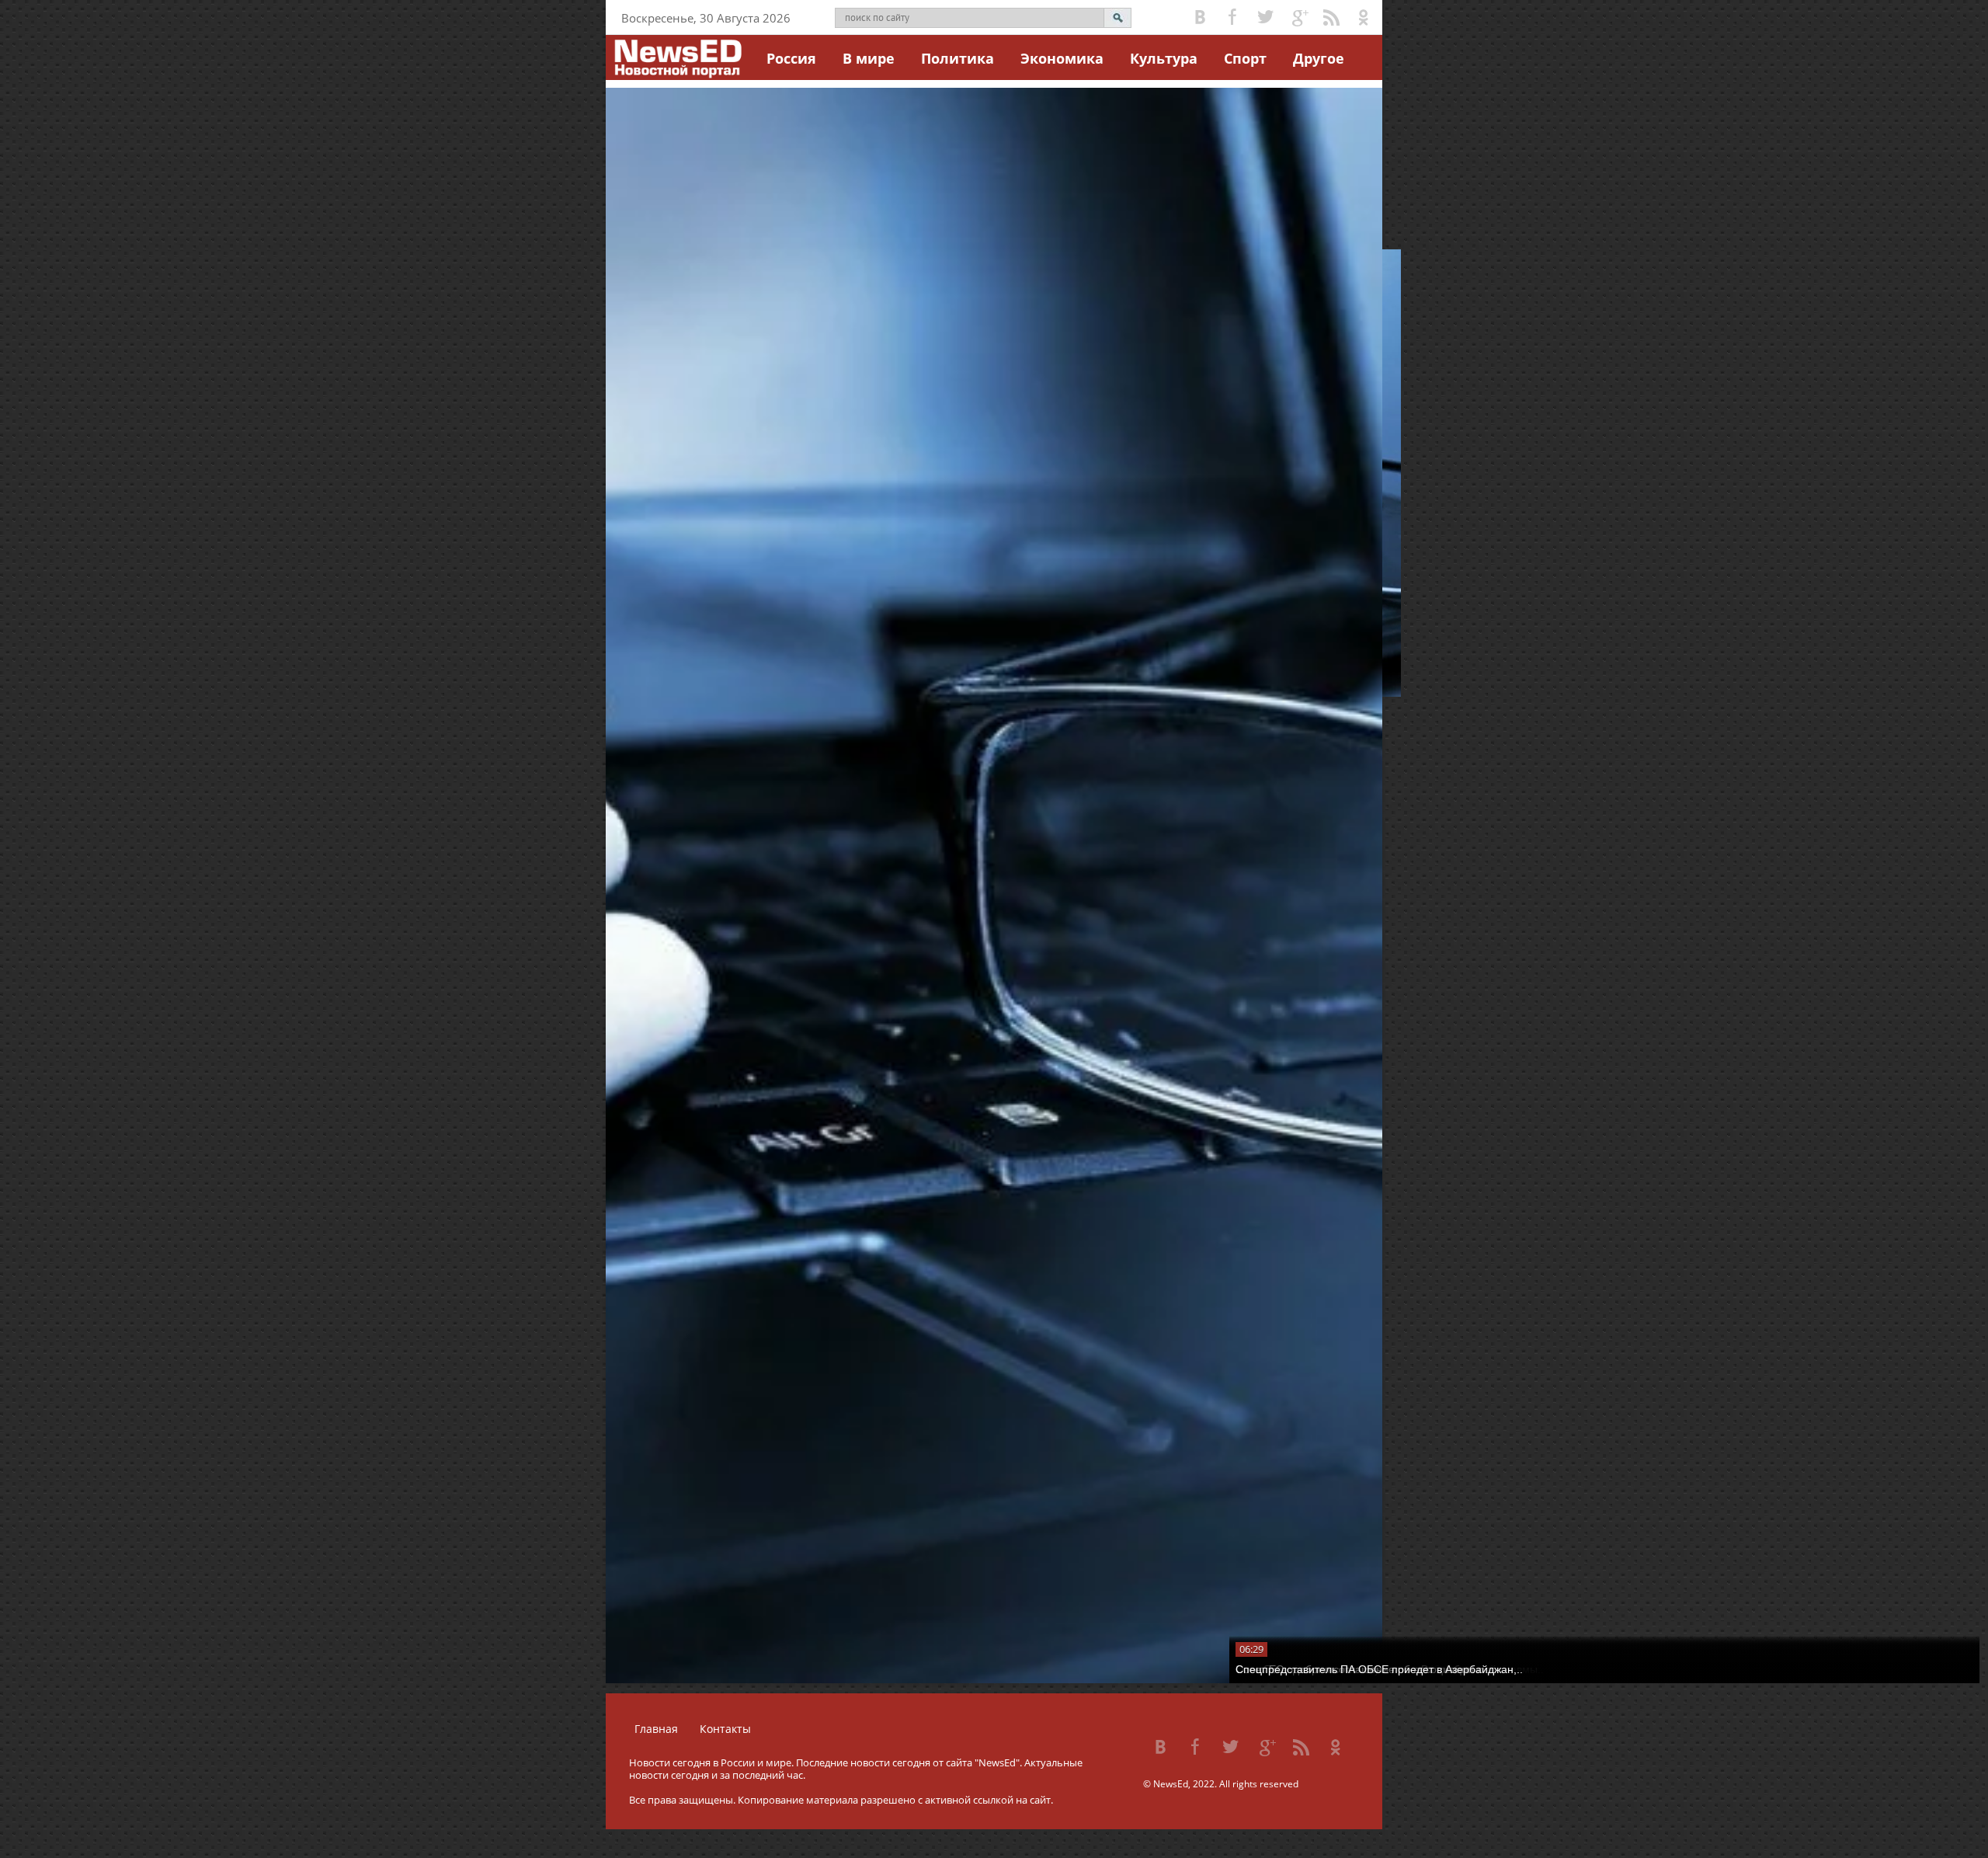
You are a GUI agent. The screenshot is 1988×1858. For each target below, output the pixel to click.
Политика (958, 58)
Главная (656, 1729)
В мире (869, 58)
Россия (791, 58)
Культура (1164, 58)
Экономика (1062, 58)
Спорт (1245, 58)
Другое (1319, 58)
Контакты (725, 1729)
